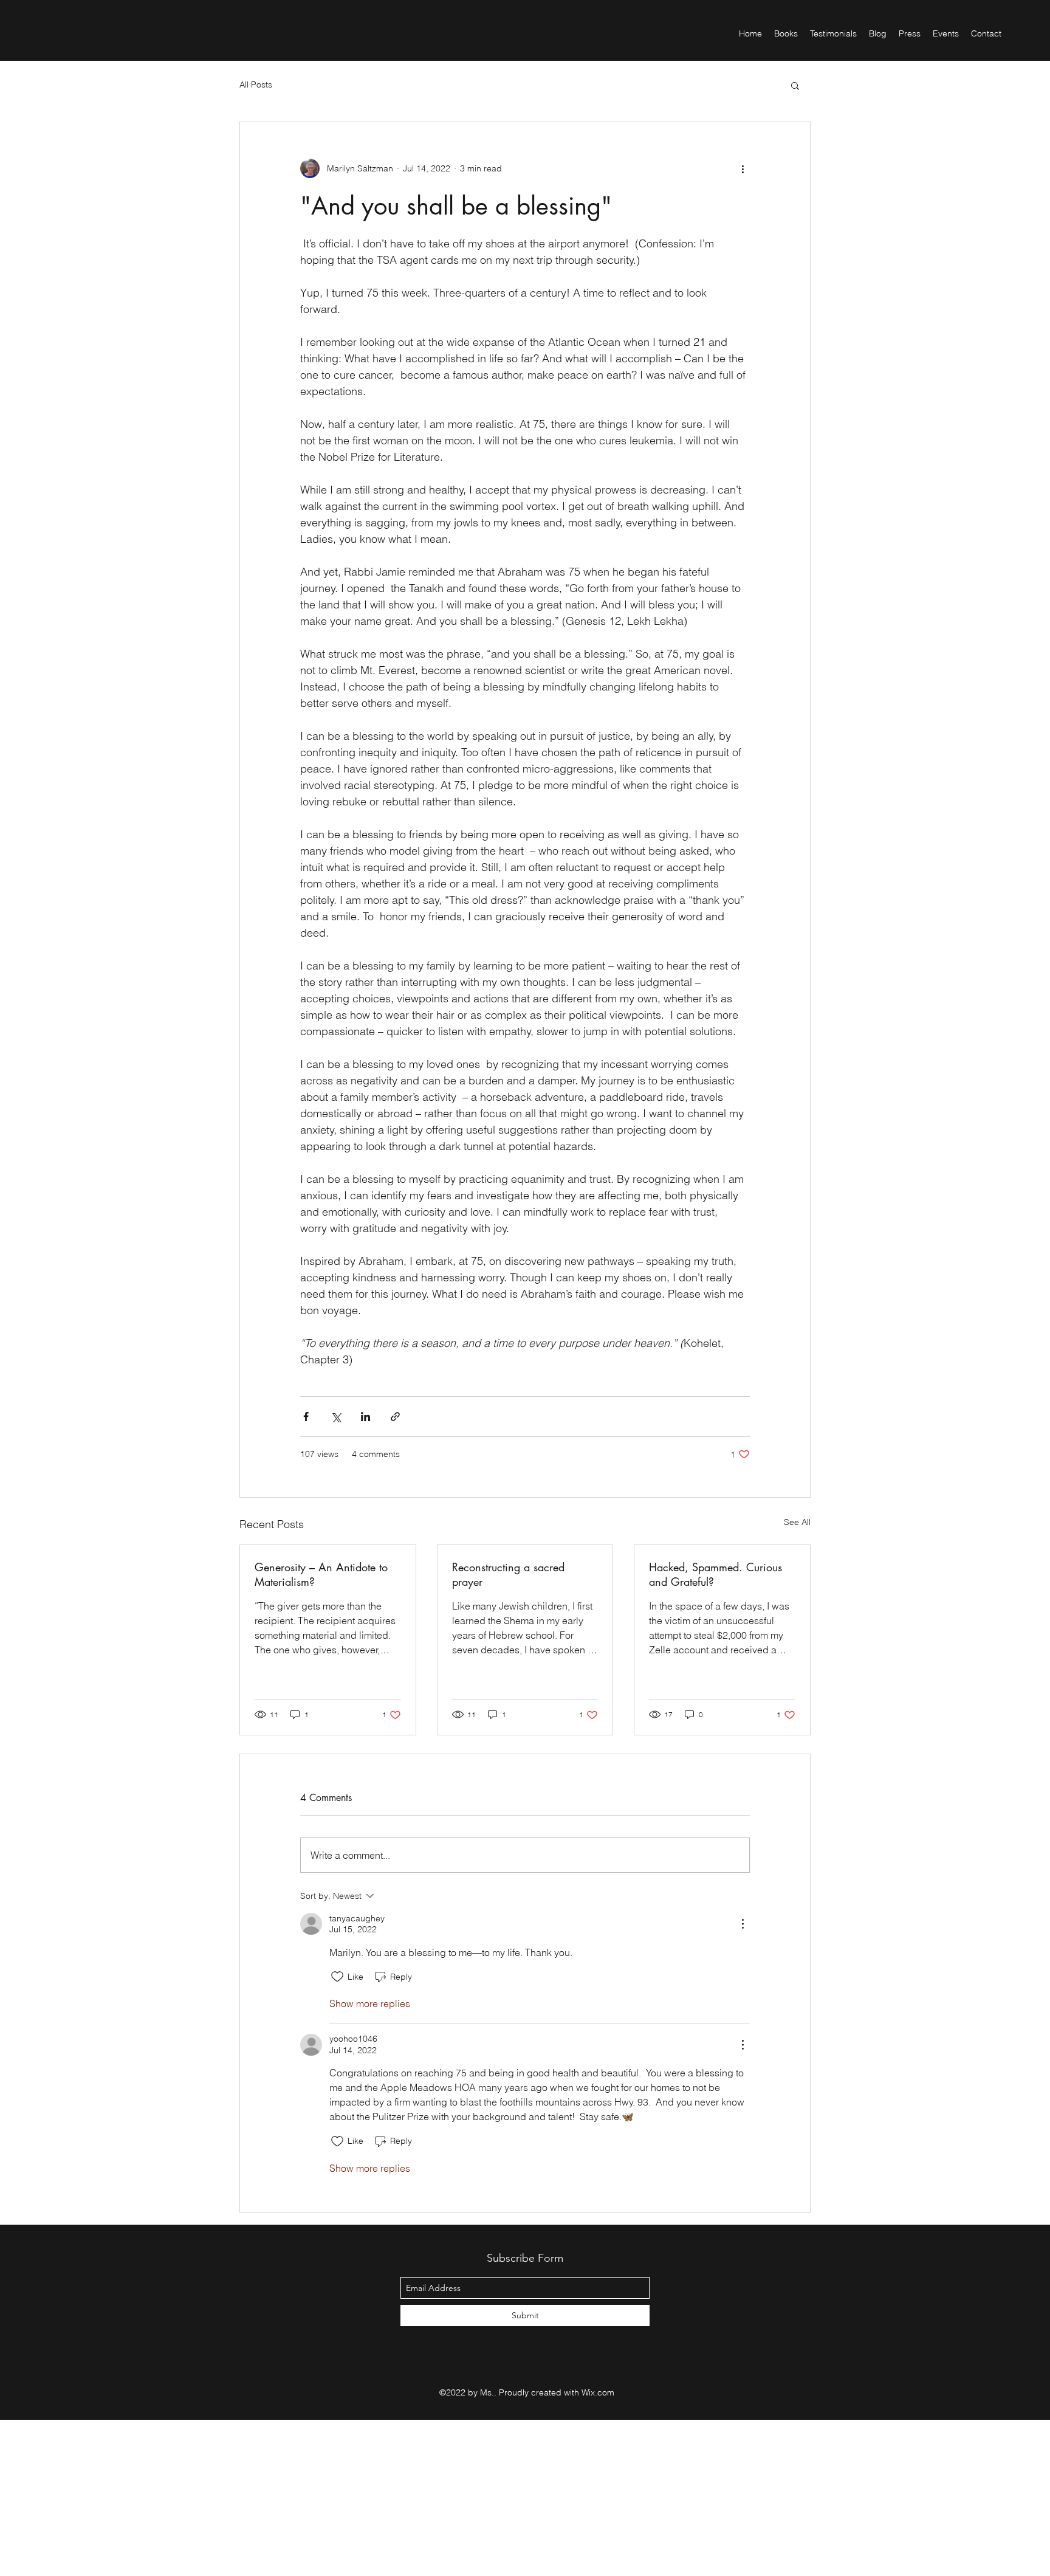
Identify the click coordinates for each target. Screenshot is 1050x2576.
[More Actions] (743, 1924)
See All (797, 1522)
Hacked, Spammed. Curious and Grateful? (715, 1574)
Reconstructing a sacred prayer (508, 1574)
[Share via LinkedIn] (365, 1417)
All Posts (256, 84)
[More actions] (743, 168)
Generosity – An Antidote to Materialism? (321, 1574)
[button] (795, 85)
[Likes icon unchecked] (337, 1977)
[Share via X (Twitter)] (336, 1417)
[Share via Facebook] (306, 1417)
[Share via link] (395, 1417)
